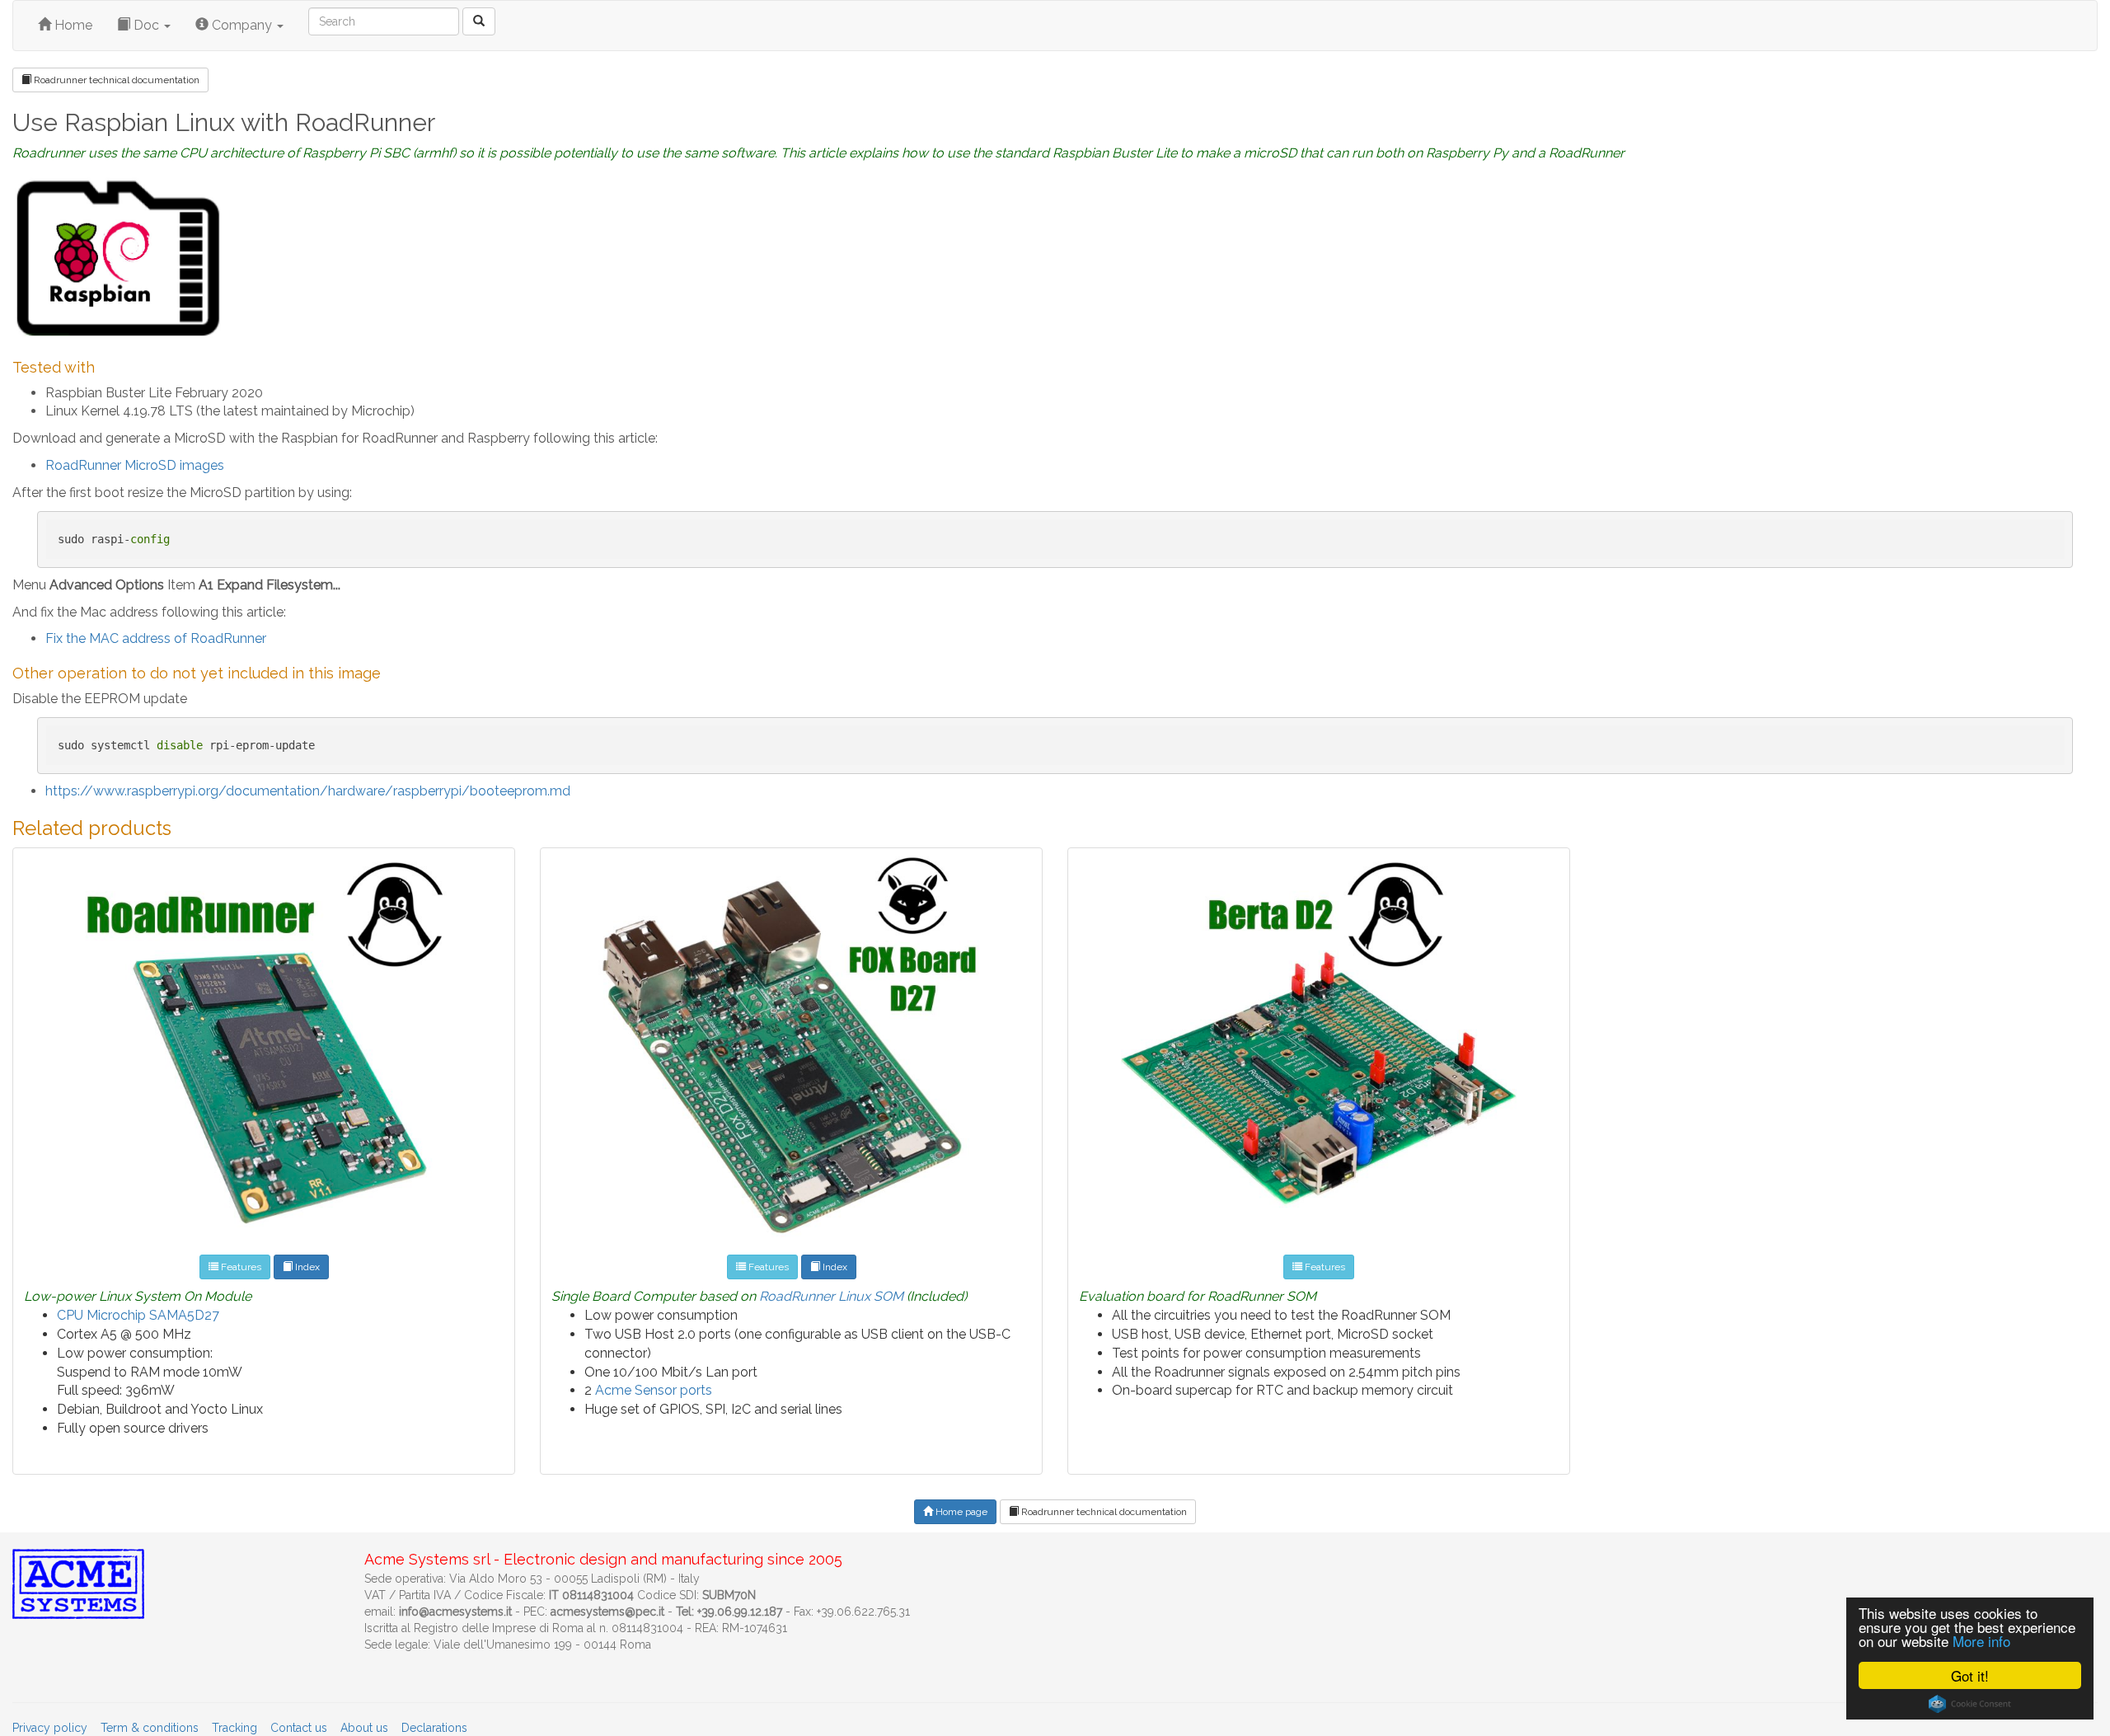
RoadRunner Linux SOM (831, 1296)
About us (364, 1728)
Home (72, 25)
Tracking (234, 1728)
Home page (960, 1512)
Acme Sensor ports (654, 1390)
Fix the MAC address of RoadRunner (156, 638)
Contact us (299, 1728)
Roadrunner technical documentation (115, 80)
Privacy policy (50, 1728)
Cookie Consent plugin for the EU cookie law (1970, 1704)
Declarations (434, 1728)
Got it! (1970, 1675)
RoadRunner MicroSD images (135, 465)
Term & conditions (150, 1728)
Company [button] (242, 25)
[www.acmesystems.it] (479, 21)
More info (1981, 1641)
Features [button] (240, 1267)
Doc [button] (146, 25)
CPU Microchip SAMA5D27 (138, 1315)
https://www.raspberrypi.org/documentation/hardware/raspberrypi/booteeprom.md (308, 791)
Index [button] (306, 1267)
